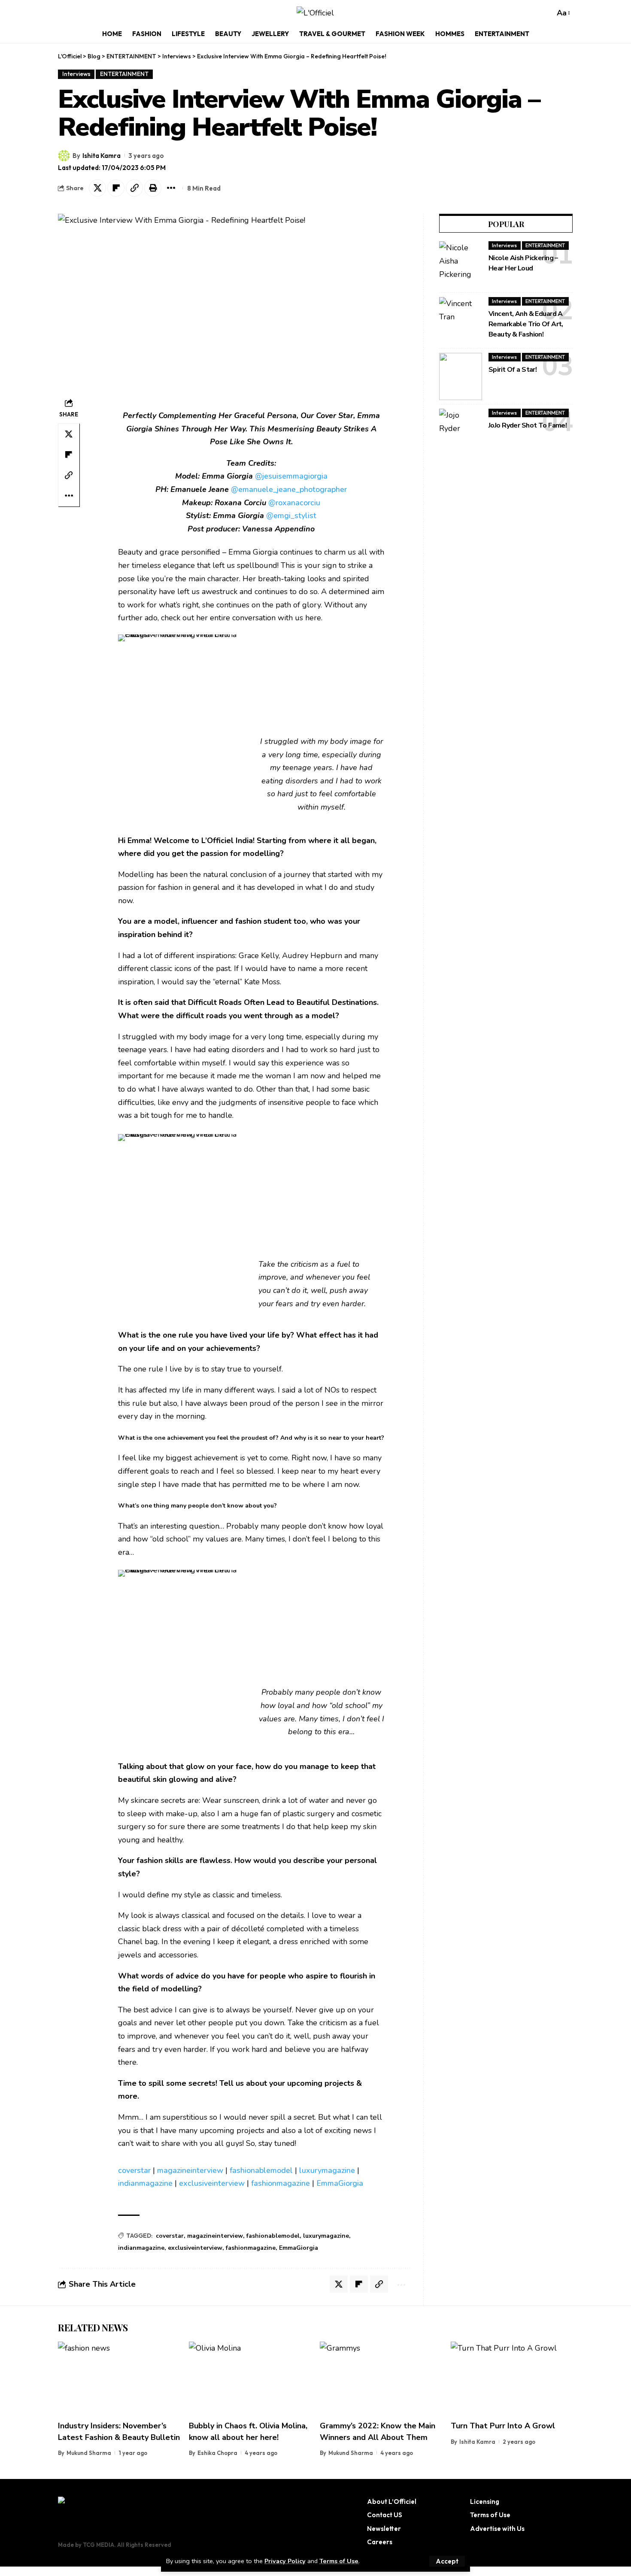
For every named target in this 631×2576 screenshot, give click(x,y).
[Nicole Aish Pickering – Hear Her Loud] (461, 265)
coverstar (134, 2170)
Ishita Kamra (102, 156)
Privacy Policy (285, 2561)
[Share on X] (97, 188)
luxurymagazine (327, 2170)
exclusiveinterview (212, 2183)
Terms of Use (339, 2561)
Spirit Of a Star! (513, 370)
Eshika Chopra (217, 2453)
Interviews (76, 74)
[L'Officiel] (315, 13)
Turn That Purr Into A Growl (503, 2426)
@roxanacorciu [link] (294, 503)
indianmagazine (145, 2183)
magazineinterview (190, 2170)
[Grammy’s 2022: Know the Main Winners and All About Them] (381, 2378)
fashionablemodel (261, 2170)
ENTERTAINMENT (124, 74)
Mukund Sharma (89, 2453)
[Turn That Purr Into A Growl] (512, 2378)
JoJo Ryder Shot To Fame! (528, 425)
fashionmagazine (281, 2183)
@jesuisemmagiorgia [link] (291, 476)
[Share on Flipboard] (116, 188)
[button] (447, 2561)
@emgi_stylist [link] (291, 516)
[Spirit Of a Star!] (461, 376)
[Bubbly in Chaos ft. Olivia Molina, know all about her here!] (250, 2378)
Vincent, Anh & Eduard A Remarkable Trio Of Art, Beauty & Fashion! (526, 324)
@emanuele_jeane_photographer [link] (289, 489)
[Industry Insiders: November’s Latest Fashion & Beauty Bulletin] (119, 2378)
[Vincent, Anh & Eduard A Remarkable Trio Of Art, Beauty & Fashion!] (461, 321)
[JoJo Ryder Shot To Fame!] (461, 432)
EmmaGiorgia (340, 2183)
